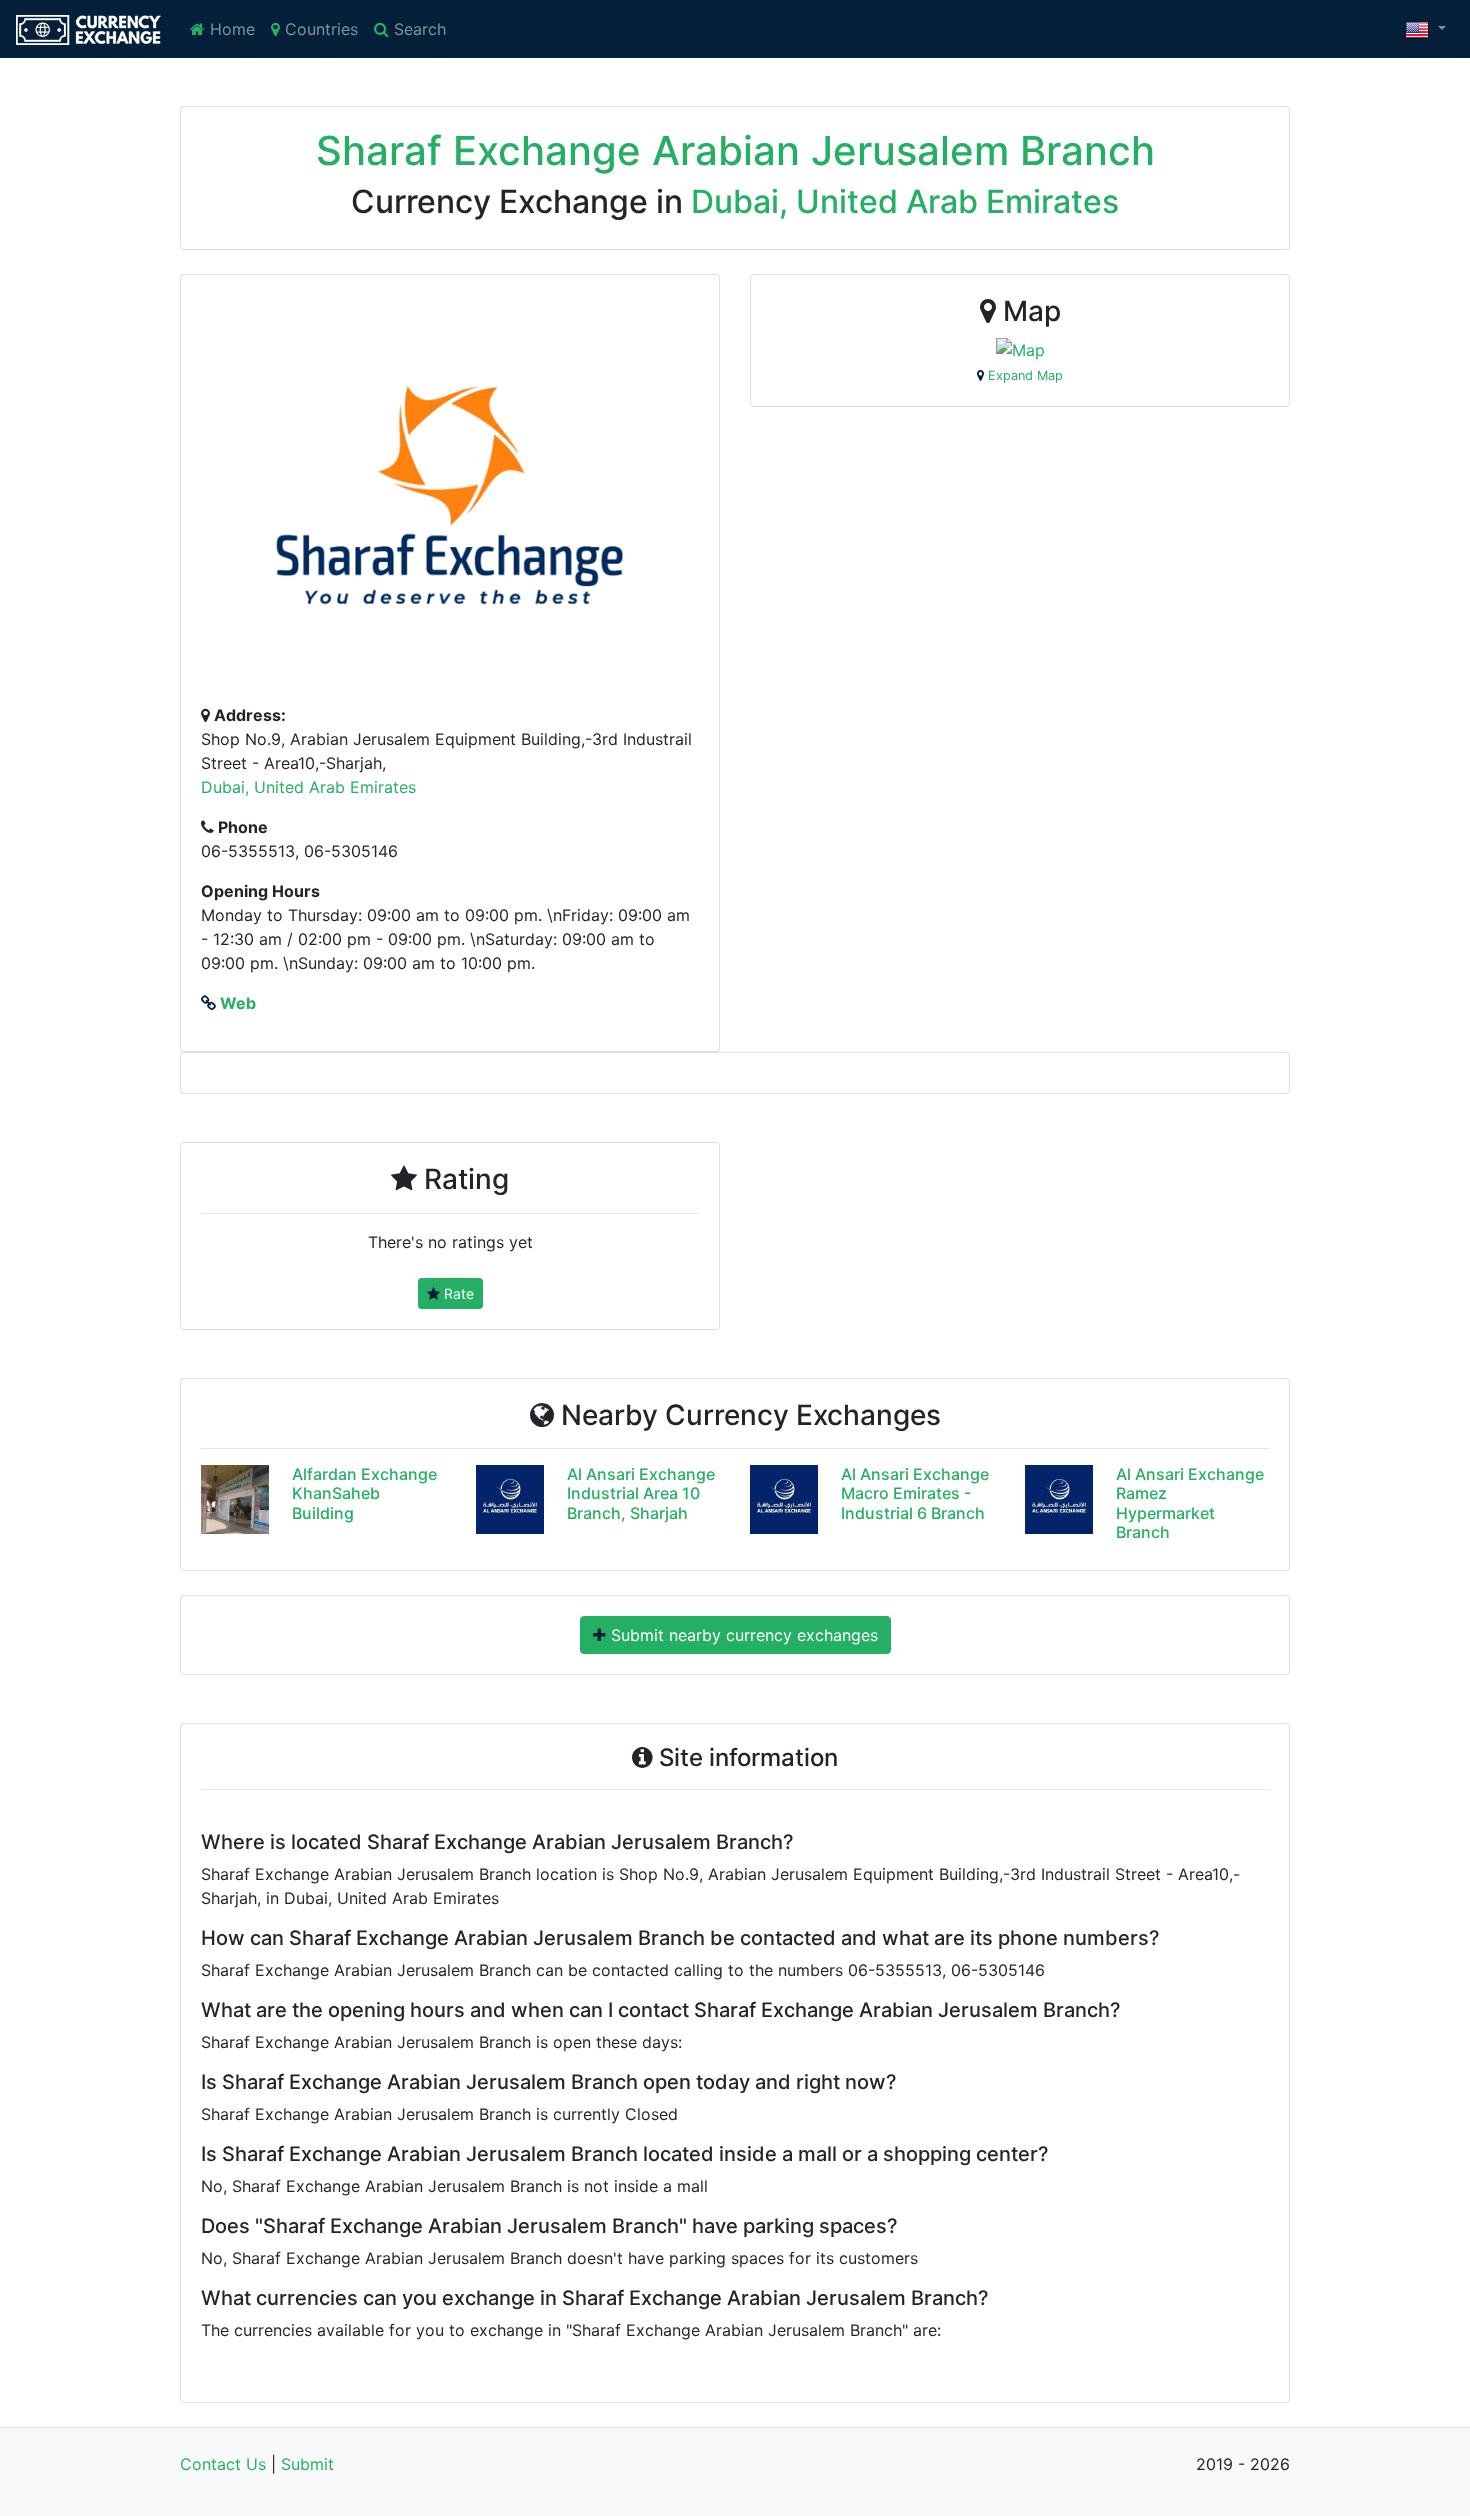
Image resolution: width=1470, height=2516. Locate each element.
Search (417, 29)
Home (230, 29)
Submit (307, 2464)
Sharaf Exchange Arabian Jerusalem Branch (735, 150)
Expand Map (1023, 375)
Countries (319, 29)
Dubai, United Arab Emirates (905, 201)
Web (236, 1003)
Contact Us (223, 2464)
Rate (457, 1293)
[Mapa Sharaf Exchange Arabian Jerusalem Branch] (1020, 349)
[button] (1425, 29)
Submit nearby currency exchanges (742, 1635)
